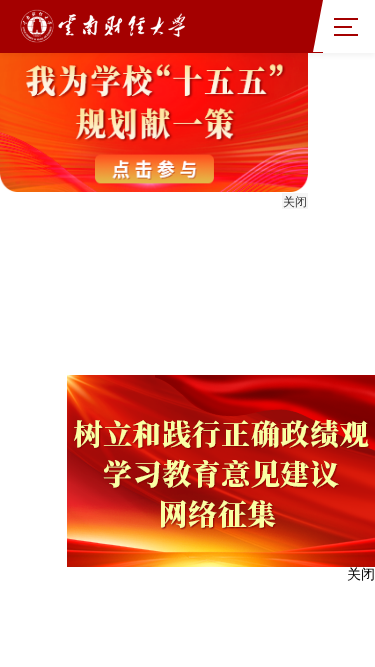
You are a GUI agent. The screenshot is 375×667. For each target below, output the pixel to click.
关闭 (295, 202)
